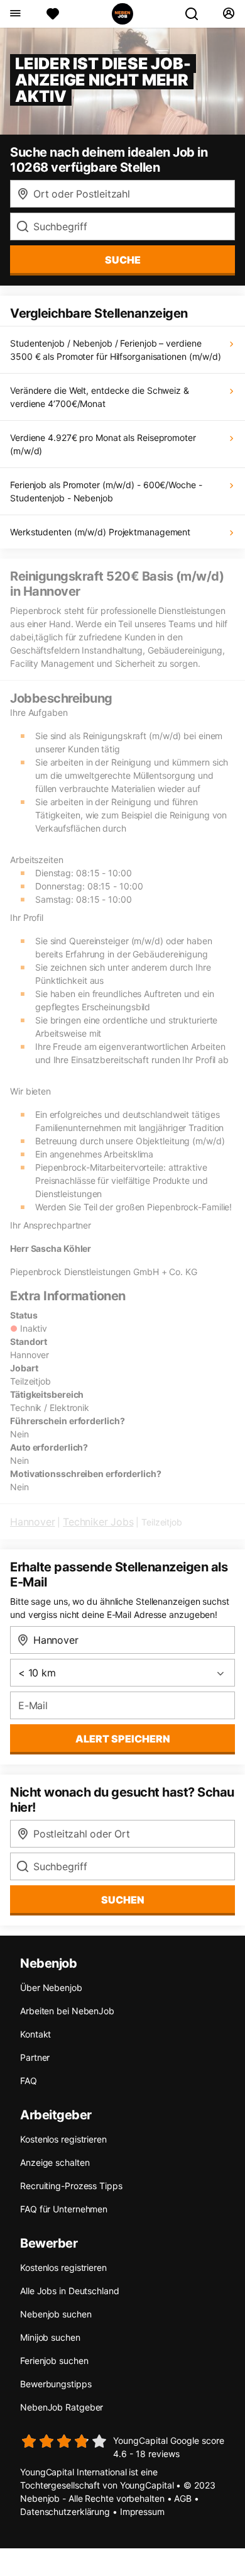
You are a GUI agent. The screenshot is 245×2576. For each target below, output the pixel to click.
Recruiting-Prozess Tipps (71, 2186)
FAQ (29, 2081)
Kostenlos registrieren (63, 2139)
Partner (35, 2057)
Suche (123, 260)
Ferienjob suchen (54, 2361)
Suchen (123, 1900)
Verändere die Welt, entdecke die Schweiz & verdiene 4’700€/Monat (100, 397)
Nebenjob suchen (56, 2314)
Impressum (142, 2512)
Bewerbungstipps (56, 2384)
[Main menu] (15, 14)
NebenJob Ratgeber (62, 2407)
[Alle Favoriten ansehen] (53, 14)
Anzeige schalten (55, 2162)
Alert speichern (123, 1739)
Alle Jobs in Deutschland (70, 2291)
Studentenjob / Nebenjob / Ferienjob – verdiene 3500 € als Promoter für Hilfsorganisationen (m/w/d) (116, 350)
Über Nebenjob (51, 1988)
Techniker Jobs (98, 1522)
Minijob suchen (50, 2337)
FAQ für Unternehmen (64, 2209)
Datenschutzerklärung (65, 2512)
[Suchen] (197, 14)
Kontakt (35, 2034)
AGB (183, 2498)
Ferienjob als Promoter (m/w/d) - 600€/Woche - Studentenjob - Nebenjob (106, 491)
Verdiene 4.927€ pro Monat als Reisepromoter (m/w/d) (103, 444)
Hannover (32, 1522)
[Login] (228, 14)
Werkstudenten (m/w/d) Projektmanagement (100, 532)
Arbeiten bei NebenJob (67, 2011)
